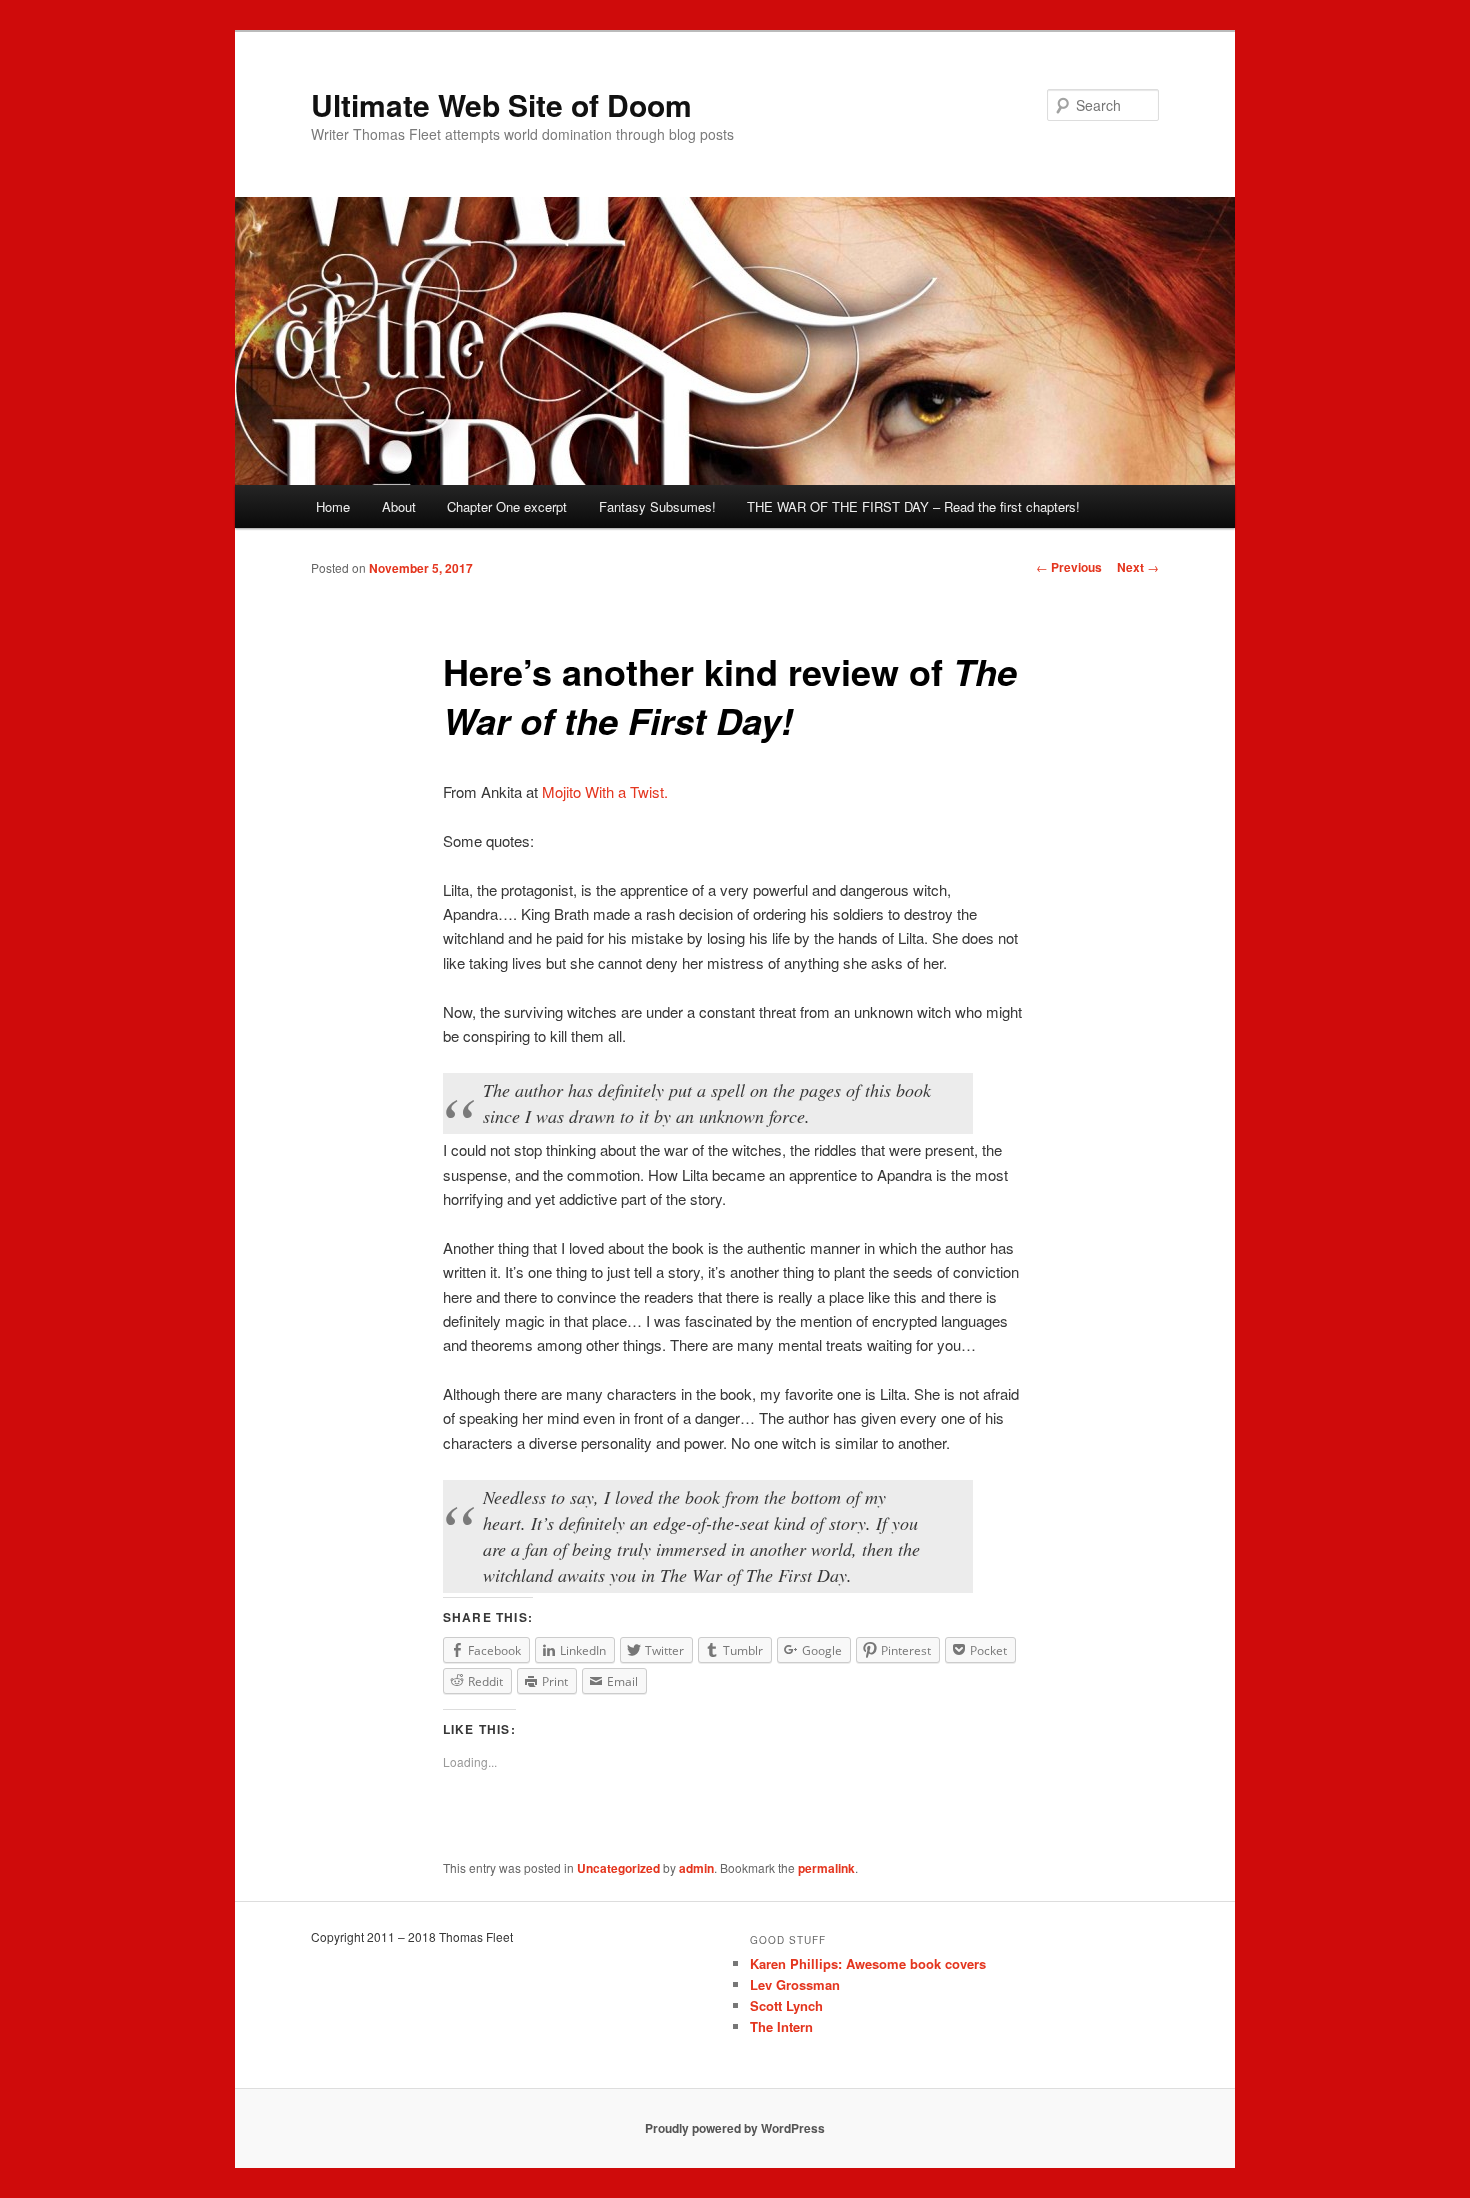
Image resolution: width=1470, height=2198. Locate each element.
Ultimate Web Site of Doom (501, 104)
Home (333, 506)
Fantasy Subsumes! (657, 506)
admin (696, 1868)
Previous (1069, 567)
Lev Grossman (795, 1984)
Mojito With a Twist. (605, 791)
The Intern (781, 2026)
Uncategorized (618, 1868)
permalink (826, 1868)
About (399, 506)
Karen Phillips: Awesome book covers (868, 1963)
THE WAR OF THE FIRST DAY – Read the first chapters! (913, 506)
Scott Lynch (786, 2005)
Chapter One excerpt (507, 506)
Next (1138, 567)
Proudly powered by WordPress (735, 2128)
